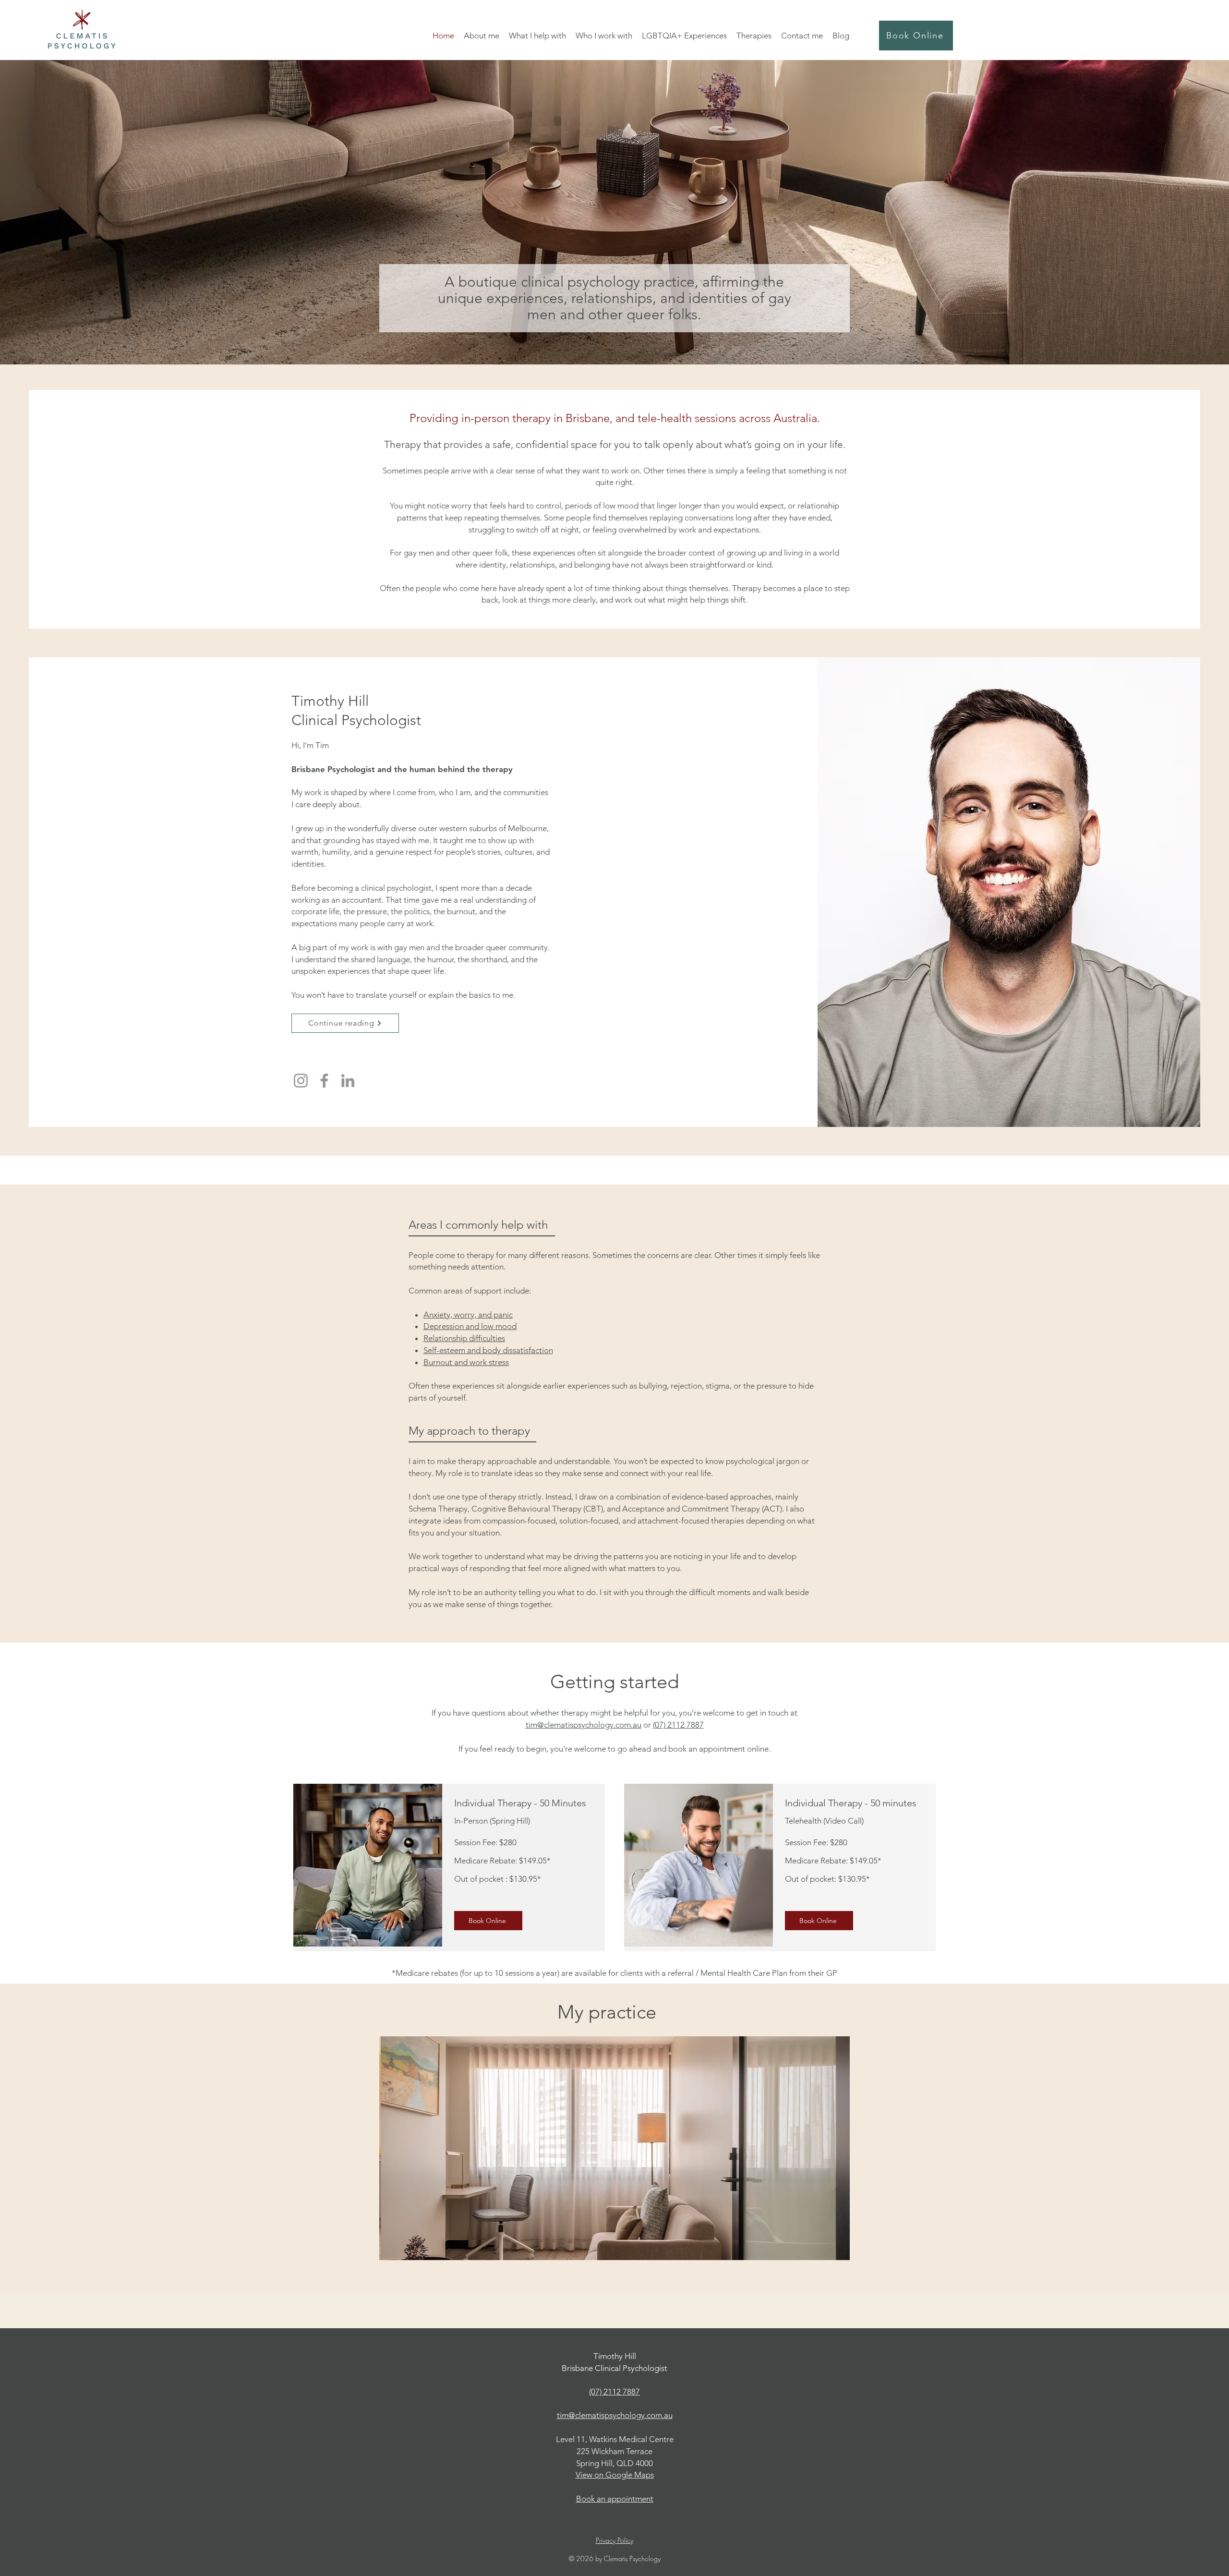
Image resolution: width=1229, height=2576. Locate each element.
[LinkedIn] (348, 1081)
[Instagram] (301, 1081)
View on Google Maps (615, 2475)
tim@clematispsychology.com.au (584, 1725)
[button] (482, 36)
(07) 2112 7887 (678, 1725)
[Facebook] (324, 1081)
